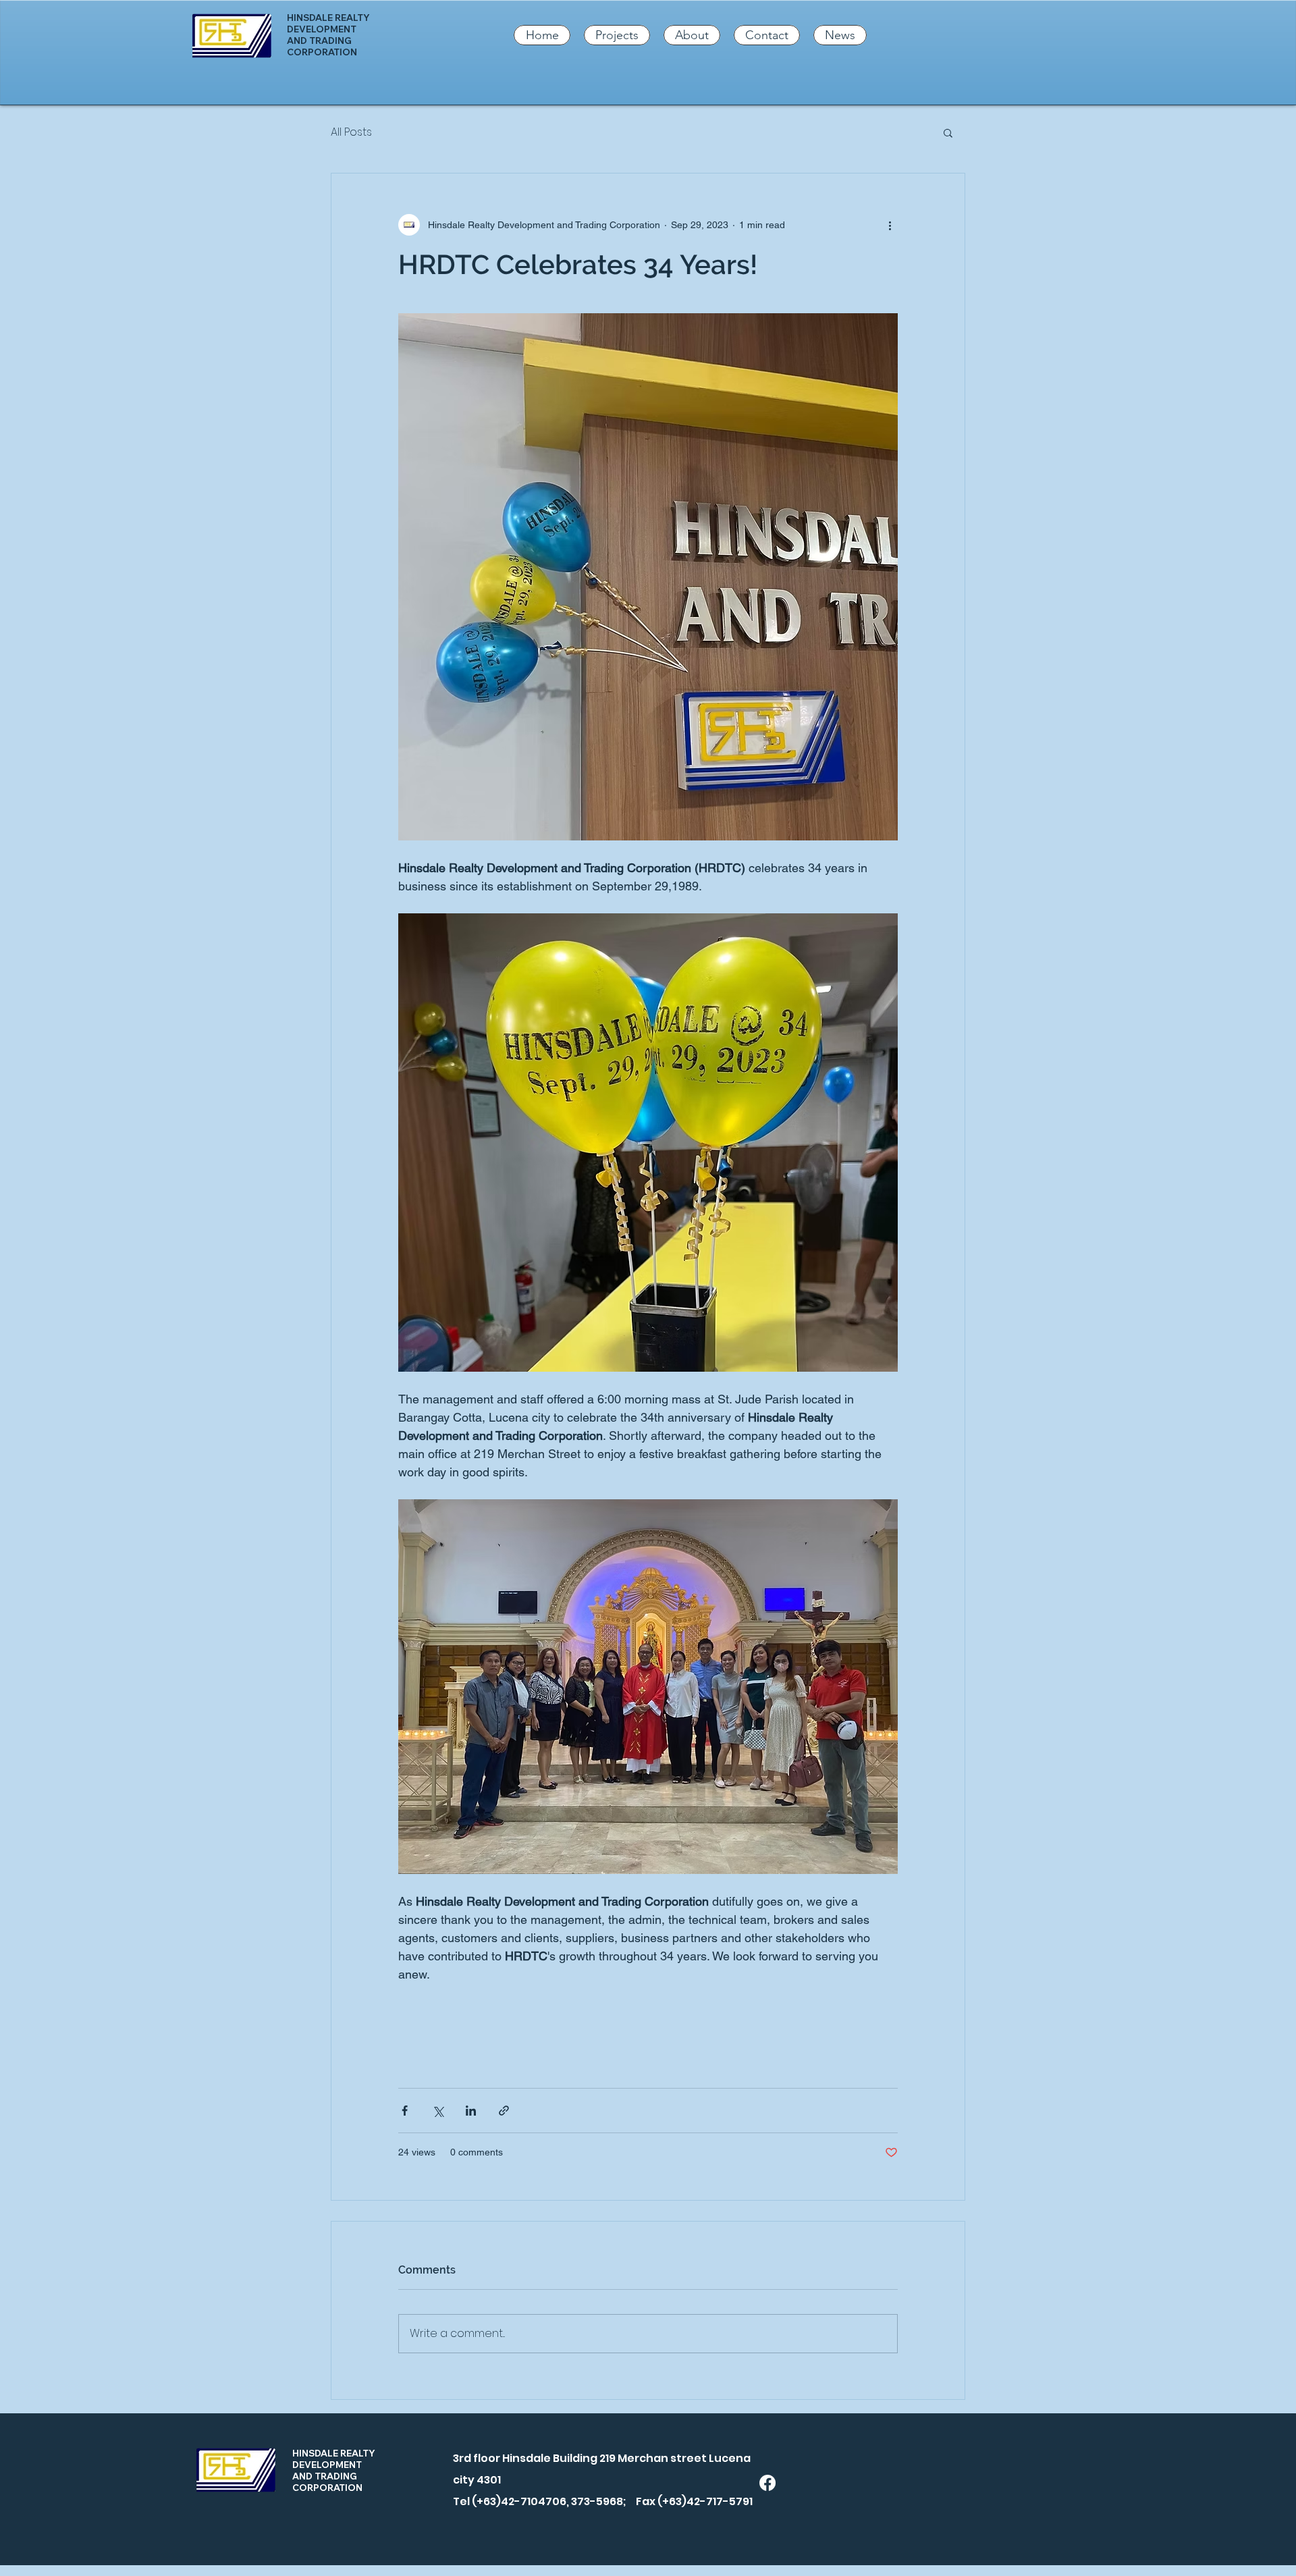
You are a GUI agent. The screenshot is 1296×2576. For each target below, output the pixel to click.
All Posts (351, 132)
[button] (948, 132)
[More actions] (890, 225)
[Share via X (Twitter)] (438, 2111)
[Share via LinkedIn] (471, 2111)
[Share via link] (504, 2111)
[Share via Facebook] (405, 2111)
